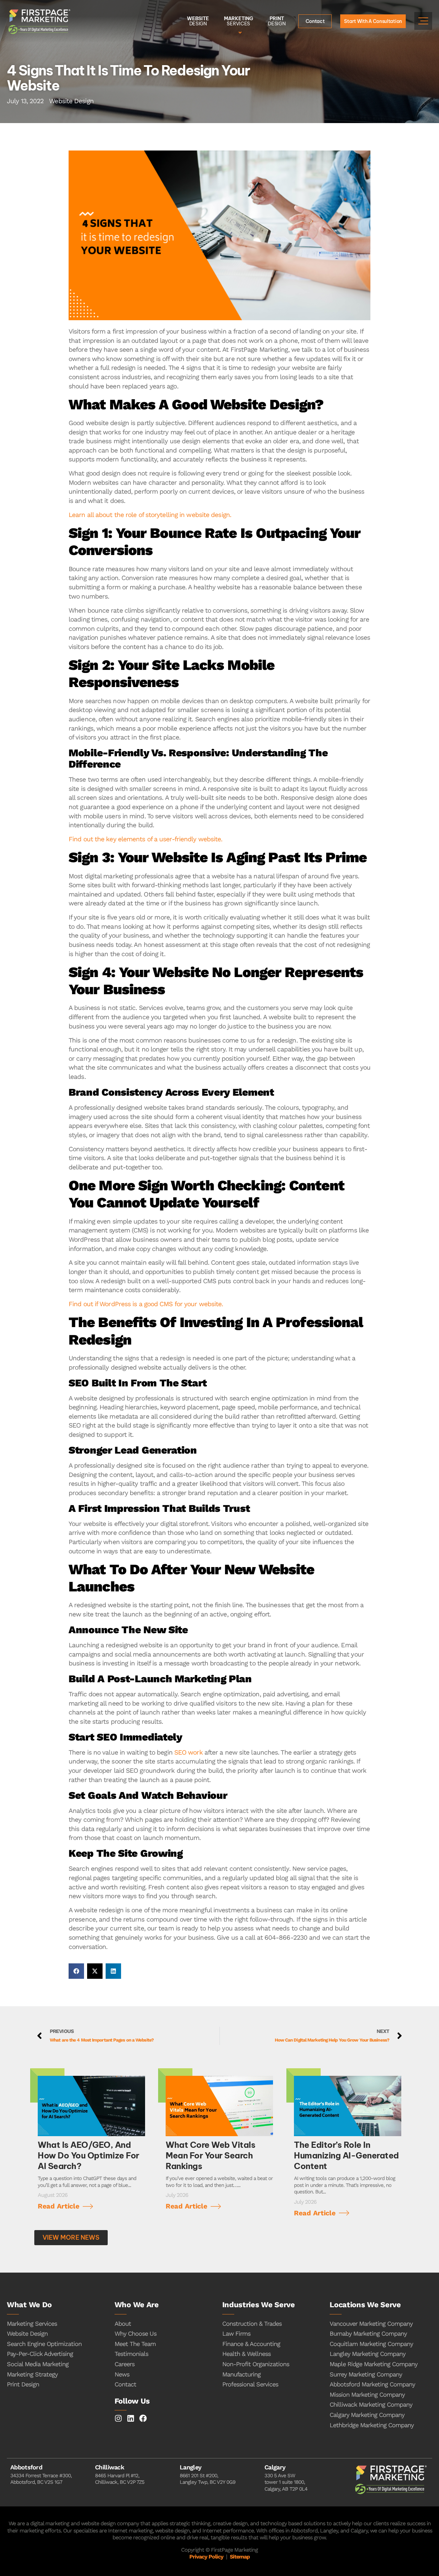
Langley (191, 2467)
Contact (125, 2384)
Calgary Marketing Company (367, 2415)
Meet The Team (135, 2344)
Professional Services (250, 2384)
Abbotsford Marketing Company (372, 2384)
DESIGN (198, 21)
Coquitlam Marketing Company (371, 2344)
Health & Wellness (246, 2354)
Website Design (27, 2333)
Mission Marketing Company (367, 2394)
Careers (124, 2364)
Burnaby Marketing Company (368, 2333)
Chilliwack (110, 2467)
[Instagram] (118, 2418)
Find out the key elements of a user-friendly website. (145, 839)
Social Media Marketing (38, 2364)
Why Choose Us (135, 2333)
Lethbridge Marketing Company (372, 2425)
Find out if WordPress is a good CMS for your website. (146, 1304)
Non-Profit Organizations (256, 2364)
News (122, 2374)
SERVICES (238, 21)
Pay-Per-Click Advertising (40, 2354)
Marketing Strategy (32, 2374)
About (123, 2324)
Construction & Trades (252, 2324)
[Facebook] (143, 2418)
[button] (76, 1971)
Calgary (275, 2467)
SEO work (188, 1752)
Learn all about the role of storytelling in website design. (150, 515)
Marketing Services (32, 2324)
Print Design (23, 2384)
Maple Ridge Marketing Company (373, 2364)
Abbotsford (26, 2467)
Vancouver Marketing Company (371, 2324)
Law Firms (236, 2333)
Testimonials (131, 2354)
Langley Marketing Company (367, 2354)
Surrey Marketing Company (366, 2374)
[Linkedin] (131, 2418)
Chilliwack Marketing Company (371, 2404)
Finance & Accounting (251, 2344)
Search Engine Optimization (44, 2344)
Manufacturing (241, 2374)
